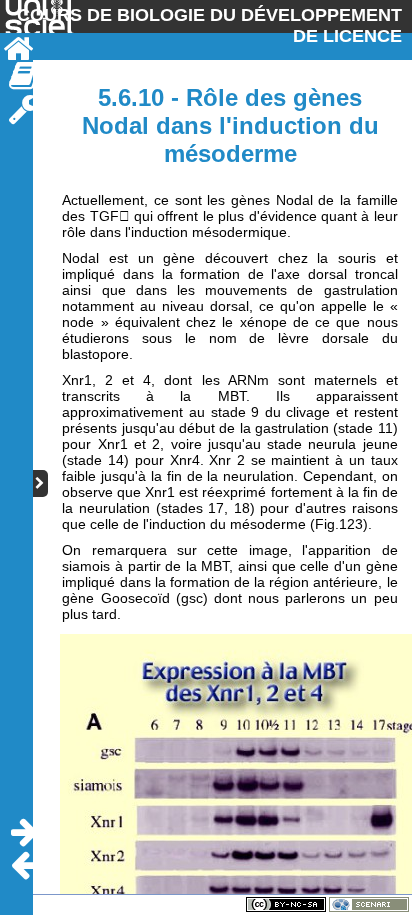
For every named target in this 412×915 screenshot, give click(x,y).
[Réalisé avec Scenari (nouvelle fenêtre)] (369, 904)
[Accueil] (16, 49)
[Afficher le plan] (40, 483)
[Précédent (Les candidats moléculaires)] (24, 865)
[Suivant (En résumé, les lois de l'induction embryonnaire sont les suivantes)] (24, 832)
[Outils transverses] (24, 109)
